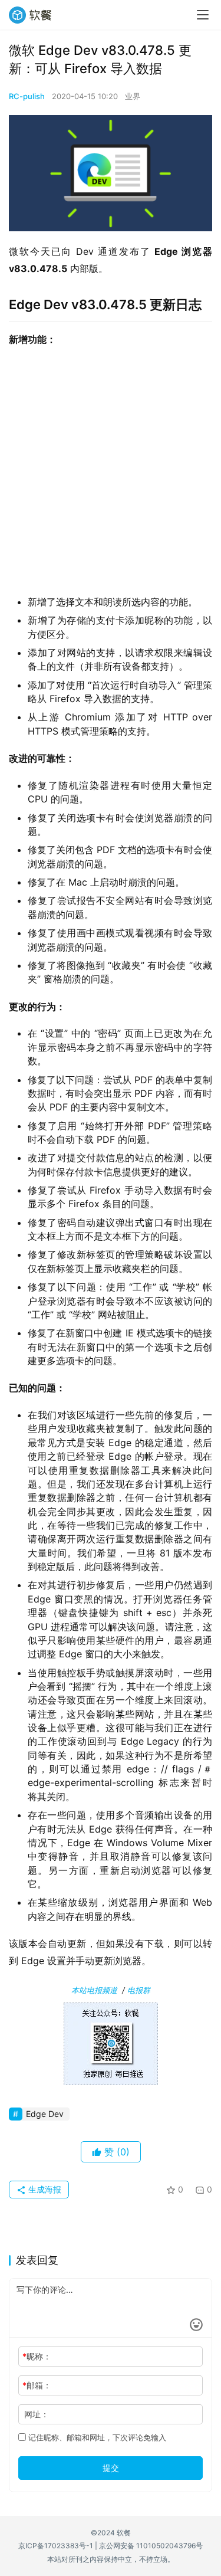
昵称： (37, 2356)
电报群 (139, 1990)
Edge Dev (45, 2114)
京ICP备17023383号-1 (56, 2546)
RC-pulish (27, 96)
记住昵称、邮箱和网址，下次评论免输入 (96, 2437)
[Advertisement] (111, 475)
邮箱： (37, 2385)
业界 (133, 96)
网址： (37, 2414)
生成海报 (44, 2189)
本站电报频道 (94, 1990)
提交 (111, 2468)
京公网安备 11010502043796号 (151, 2546)
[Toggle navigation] (203, 15)
